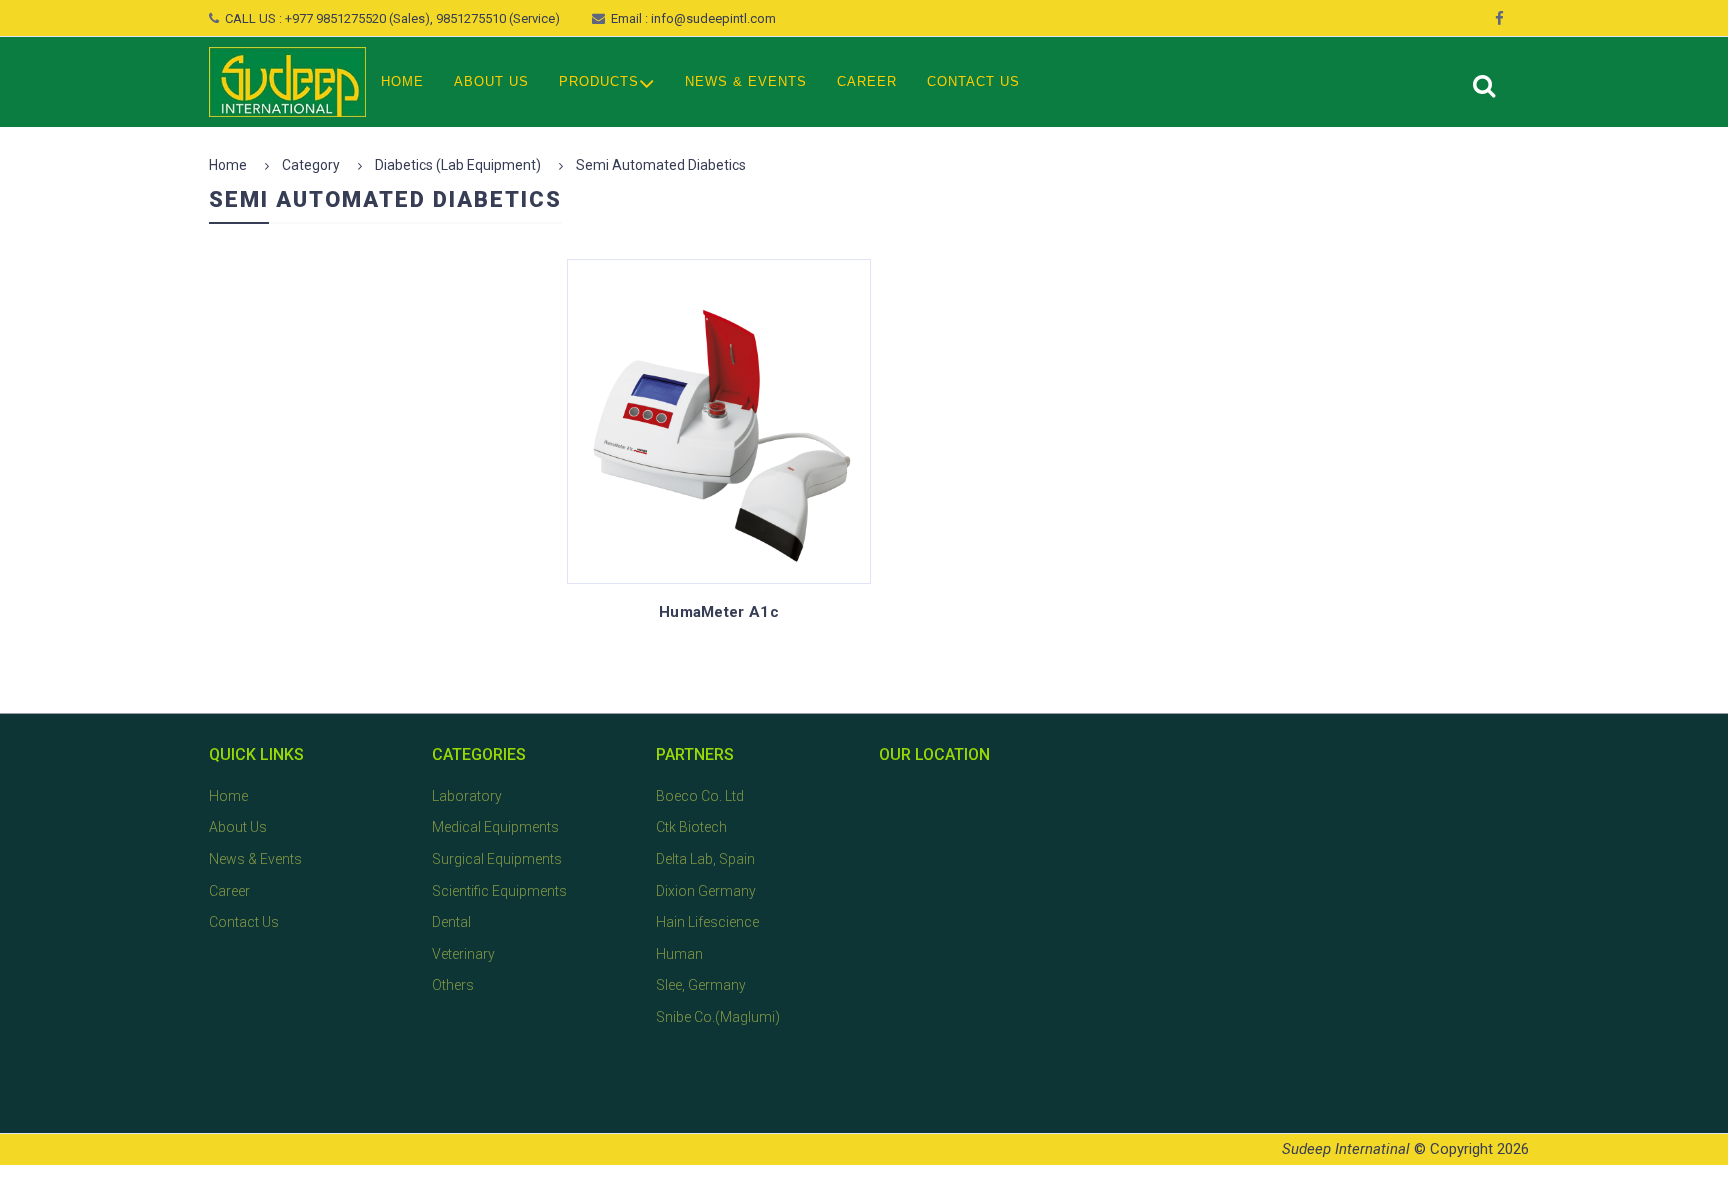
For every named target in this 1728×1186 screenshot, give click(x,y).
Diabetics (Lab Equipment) (458, 165)
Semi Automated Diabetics (661, 165)
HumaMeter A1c (719, 612)
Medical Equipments (495, 827)
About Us (491, 81)
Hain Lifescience (707, 922)
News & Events (746, 81)
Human (679, 954)
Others (453, 985)
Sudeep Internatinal (1346, 1149)
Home (402, 81)
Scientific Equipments (499, 891)
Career (867, 81)
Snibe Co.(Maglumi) (718, 1017)
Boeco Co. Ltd (700, 796)
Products (599, 81)
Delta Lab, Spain (705, 859)
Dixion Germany (706, 891)
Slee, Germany (701, 985)
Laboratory (467, 796)
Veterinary (463, 954)
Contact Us (973, 81)
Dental (451, 922)
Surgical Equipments (497, 859)
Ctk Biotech (691, 827)
